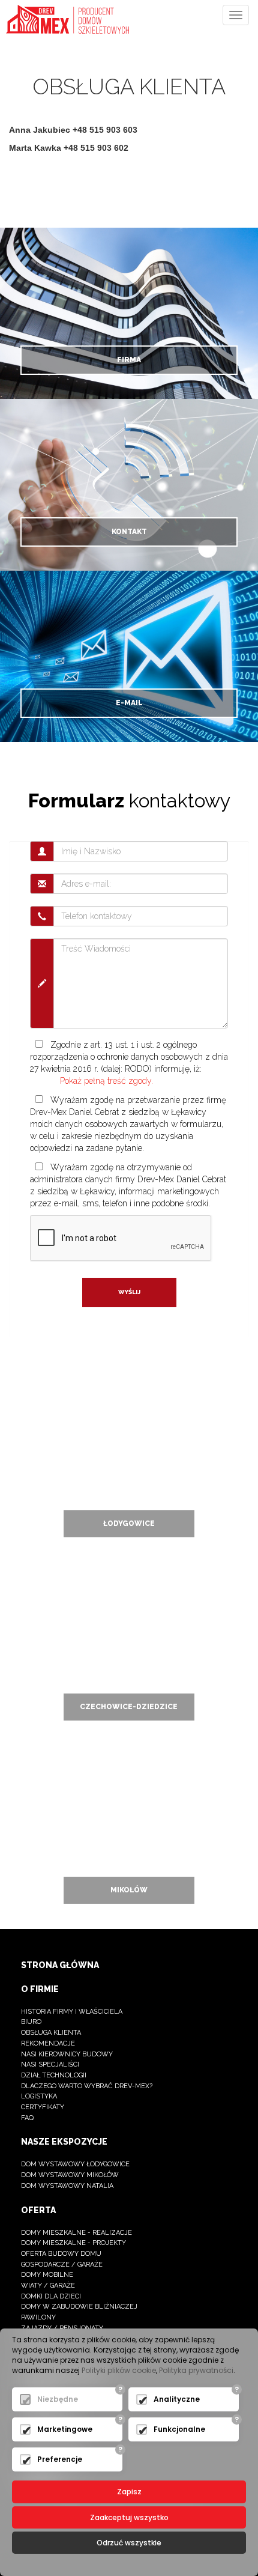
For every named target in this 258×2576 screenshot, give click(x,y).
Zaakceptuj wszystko (129, 2517)
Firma (129, 360)
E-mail (129, 703)
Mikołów (129, 1890)
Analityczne (177, 2399)
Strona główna (60, 1965)
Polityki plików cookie (119, 2370)
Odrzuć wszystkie (129, 2543)
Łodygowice (129, 1523)
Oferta (38, 2210)
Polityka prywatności (196, 2370)
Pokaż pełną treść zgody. (106, 1081)
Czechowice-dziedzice (129, 1707)
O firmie (40, 1989)
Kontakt (129, 532)
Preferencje (60, 2459)
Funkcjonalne (179, 2429)
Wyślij (129, 1292)
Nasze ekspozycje (64, 2142)
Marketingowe (65, 2429)
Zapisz (129, 2492)
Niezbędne (58, 2399)
